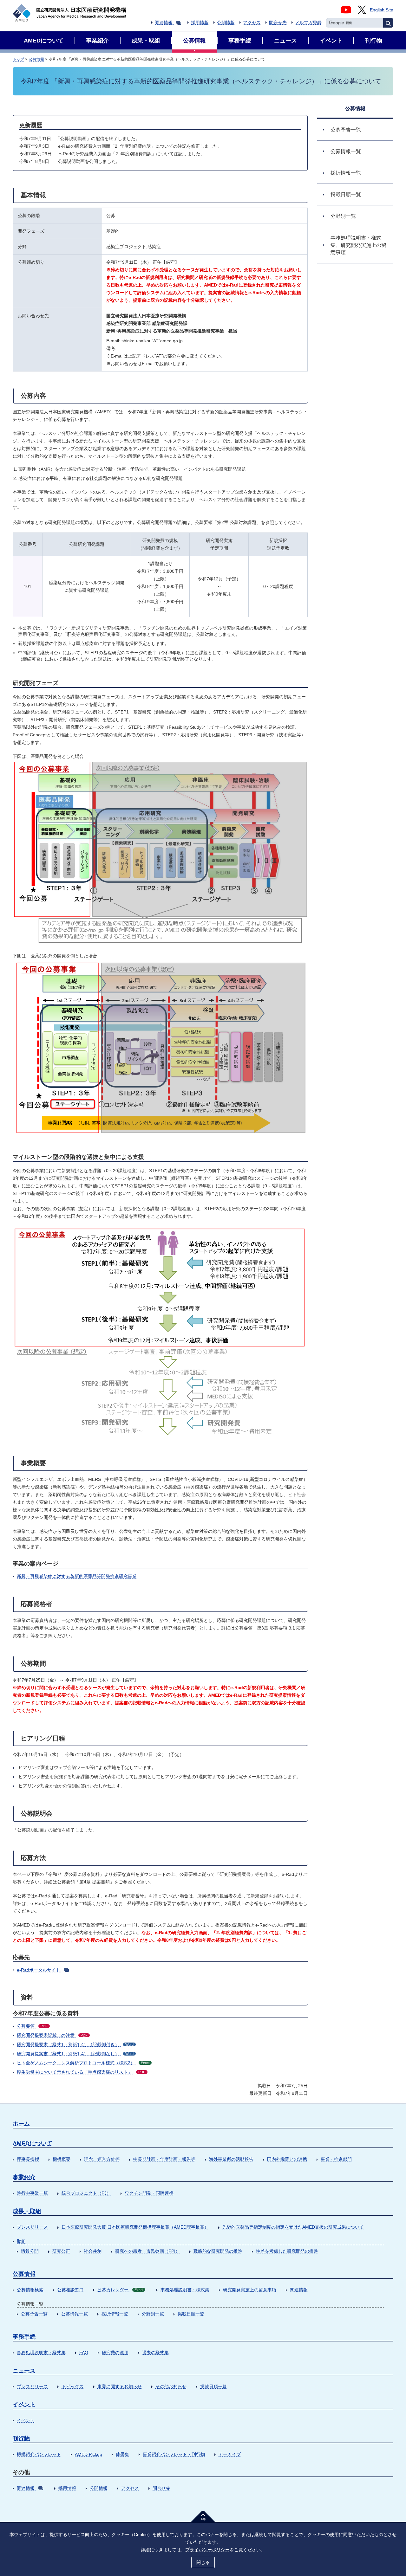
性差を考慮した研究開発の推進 (287, 2251)
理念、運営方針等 (102, 2159)
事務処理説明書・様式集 (185, 2290)
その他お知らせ (171, 2386)
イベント (24, 2405)
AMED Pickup (88, 2454)
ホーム (21, 2124)
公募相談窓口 (70, 2290)
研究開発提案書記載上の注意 (52, 2035)
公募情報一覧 (75, 2314)
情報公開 (30, 2251)
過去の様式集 (155, 2353)
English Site (382, 10)
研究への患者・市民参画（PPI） (147, 2251)
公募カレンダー (120, 2290)
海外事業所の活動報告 (231, 2159)
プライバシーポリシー (207, 2550)
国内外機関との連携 (287, 2159)
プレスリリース (32, 2227)
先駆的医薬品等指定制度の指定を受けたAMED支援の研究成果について (293, 2227)
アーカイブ (230, 2454)
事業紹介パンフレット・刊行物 (174, 2454)
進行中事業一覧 (32, 2193)
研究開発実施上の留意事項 (250, 2290)
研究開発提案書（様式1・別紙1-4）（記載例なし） (75, 2054)
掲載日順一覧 (191, 2314)
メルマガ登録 (308, 23)
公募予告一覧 (34, 2314)
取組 (21, 2241)
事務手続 (24, 2337)
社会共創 (93, 2251)
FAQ (84, 2353)
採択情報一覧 (115, 2314)
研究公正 (61, 2251)
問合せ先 (278, 23)
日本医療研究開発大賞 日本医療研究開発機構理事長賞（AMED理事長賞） (135, 2227)
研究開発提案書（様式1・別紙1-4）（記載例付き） (75, 2044)
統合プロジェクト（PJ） (86, 2193)
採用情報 (200, 23)
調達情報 (164, 23)
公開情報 (226, 23)
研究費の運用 (115, 2353)
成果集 (122, 2454)
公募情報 (36, 59)
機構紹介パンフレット (39, 2454)
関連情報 (299, 2290)
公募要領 (32, 2026)
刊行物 (21, 2438)
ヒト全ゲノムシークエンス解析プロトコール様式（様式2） (83, 2063)
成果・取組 (27, 2211)
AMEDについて (33, 2143)
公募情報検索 (30, 2290)
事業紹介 (24, 2177)
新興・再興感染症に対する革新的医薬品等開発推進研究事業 (77, 1576)
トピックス (73, 2386)
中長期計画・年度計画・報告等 (164, 2159)
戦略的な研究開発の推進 (218, 2251)
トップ (18, 59)
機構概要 (62, 2159)
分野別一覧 (153, 2314)
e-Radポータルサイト (39, 1970)
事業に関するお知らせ (120, 2386)
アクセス (252, 23)
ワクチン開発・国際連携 (149, 2193)
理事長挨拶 (28, 2159)
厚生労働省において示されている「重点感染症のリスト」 (81, 2072)
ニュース (24, 2371)
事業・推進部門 (336, 2159)
